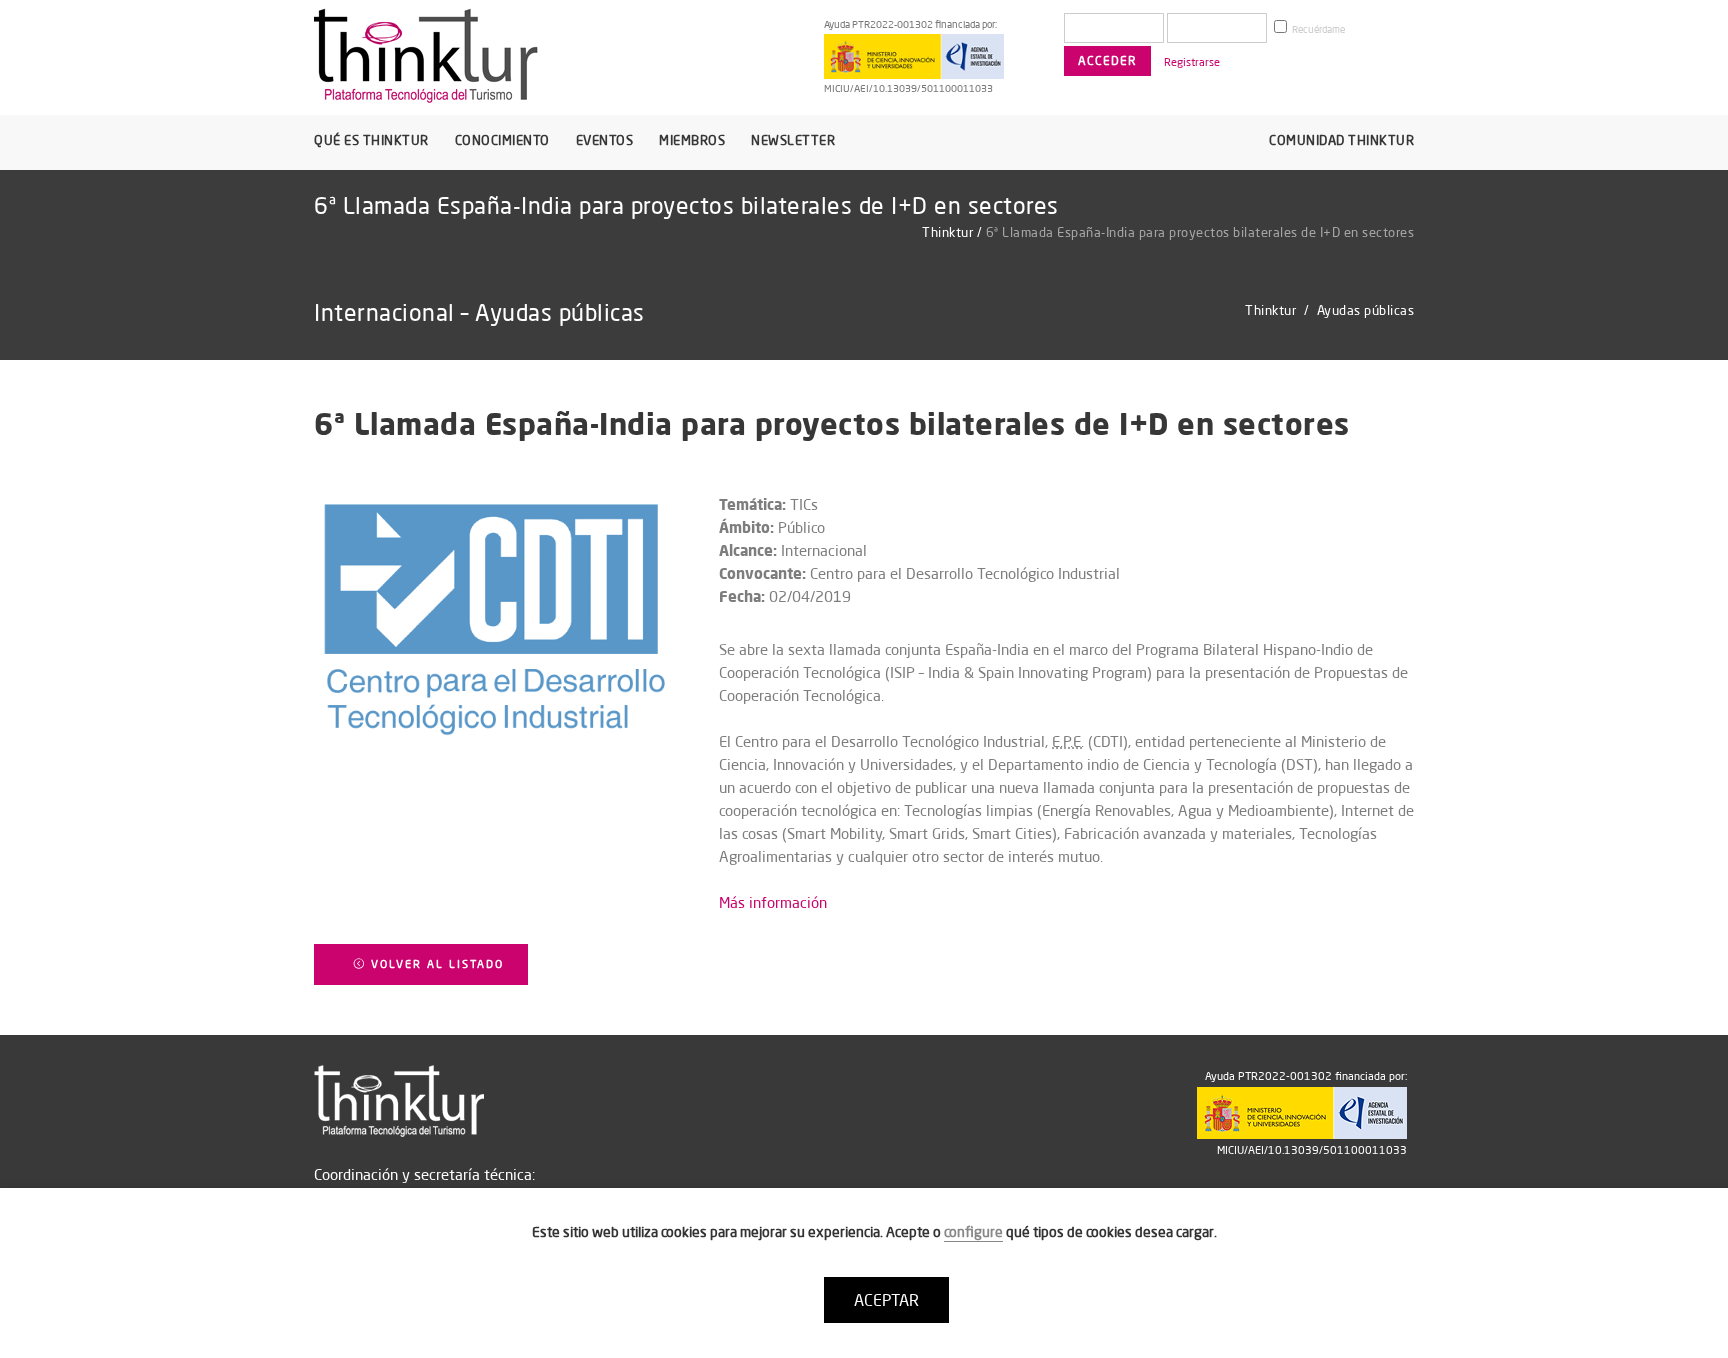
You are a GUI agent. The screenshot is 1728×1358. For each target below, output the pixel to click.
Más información (773, 902)
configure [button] (973, 1232)
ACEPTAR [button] (886, 1300)
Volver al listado (435, 964)
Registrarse (1192, 62)
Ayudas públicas (1366, 310)
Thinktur (947, 232)
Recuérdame (1317, 29)
